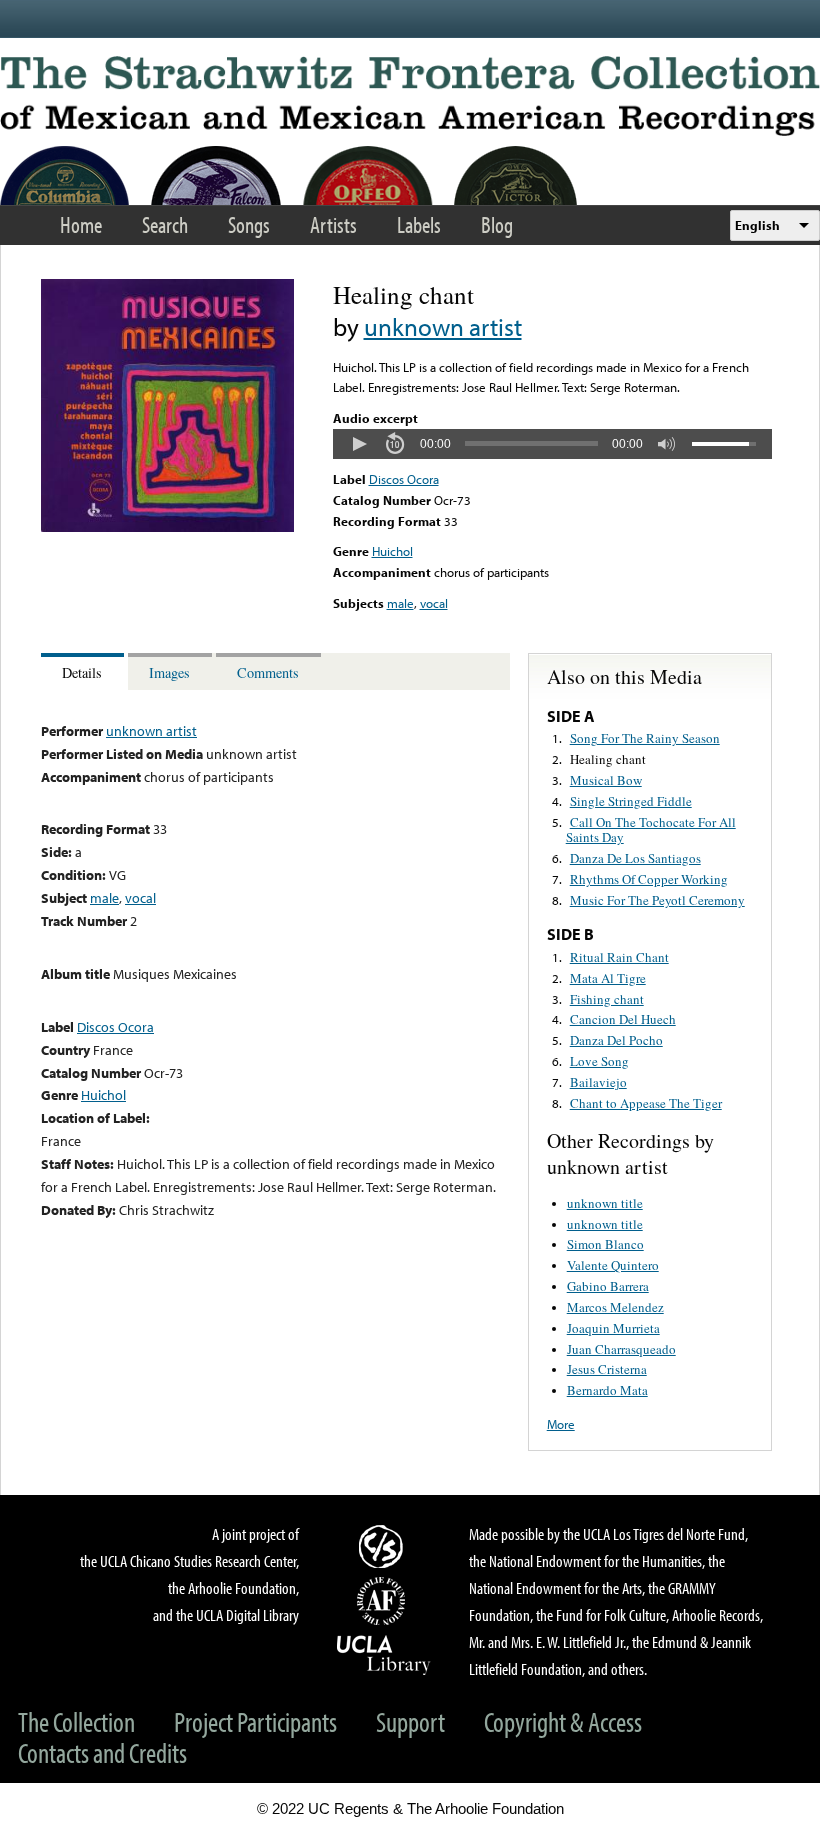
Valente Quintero (613, 1265)
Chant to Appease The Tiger (646, 1103)
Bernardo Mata (607, 1390)
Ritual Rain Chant (619, 957)
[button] (359, 444)
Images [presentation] (169, 672)
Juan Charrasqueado (621, 1349)
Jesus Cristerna (607, 1369)
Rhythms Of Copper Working (649, 879)
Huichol (392, 551)
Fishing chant (607, 999)
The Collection (76, 1721)
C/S (384, 1546)
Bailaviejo (598, 1082)
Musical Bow (606, 780)
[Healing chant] (167, 527)
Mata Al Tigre (608, 978)
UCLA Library (384, 1654)
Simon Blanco (605, 1244)
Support (410, 1721)
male (400, 603)
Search (165, 224)
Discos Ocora (404, 479)
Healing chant (608, 759)
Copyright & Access (563, 1721)
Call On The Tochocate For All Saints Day (651, 830)
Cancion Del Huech (623, 1019)
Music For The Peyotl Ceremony (657, 900)
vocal (434, 603)
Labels (419, 224)
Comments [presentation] (268, 672)
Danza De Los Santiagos (635, 858)
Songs (249, 224)
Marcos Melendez (615, 1307)
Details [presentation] (82, 672)
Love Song (599, 1061)
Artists (333, 224)
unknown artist (443, 326)
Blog (497, 224)
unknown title (605, 1203)
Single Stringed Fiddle (631, 801)
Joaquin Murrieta (613, 1328)
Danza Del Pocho (616, 1040)
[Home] (410, 96)
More (561, 1424)
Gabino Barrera (608, 1286)
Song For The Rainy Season (645, 738)
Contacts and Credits (102, 1752)
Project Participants (255, 1721)
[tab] (84, 671)
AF (384, 1601)
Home (81, 224)
